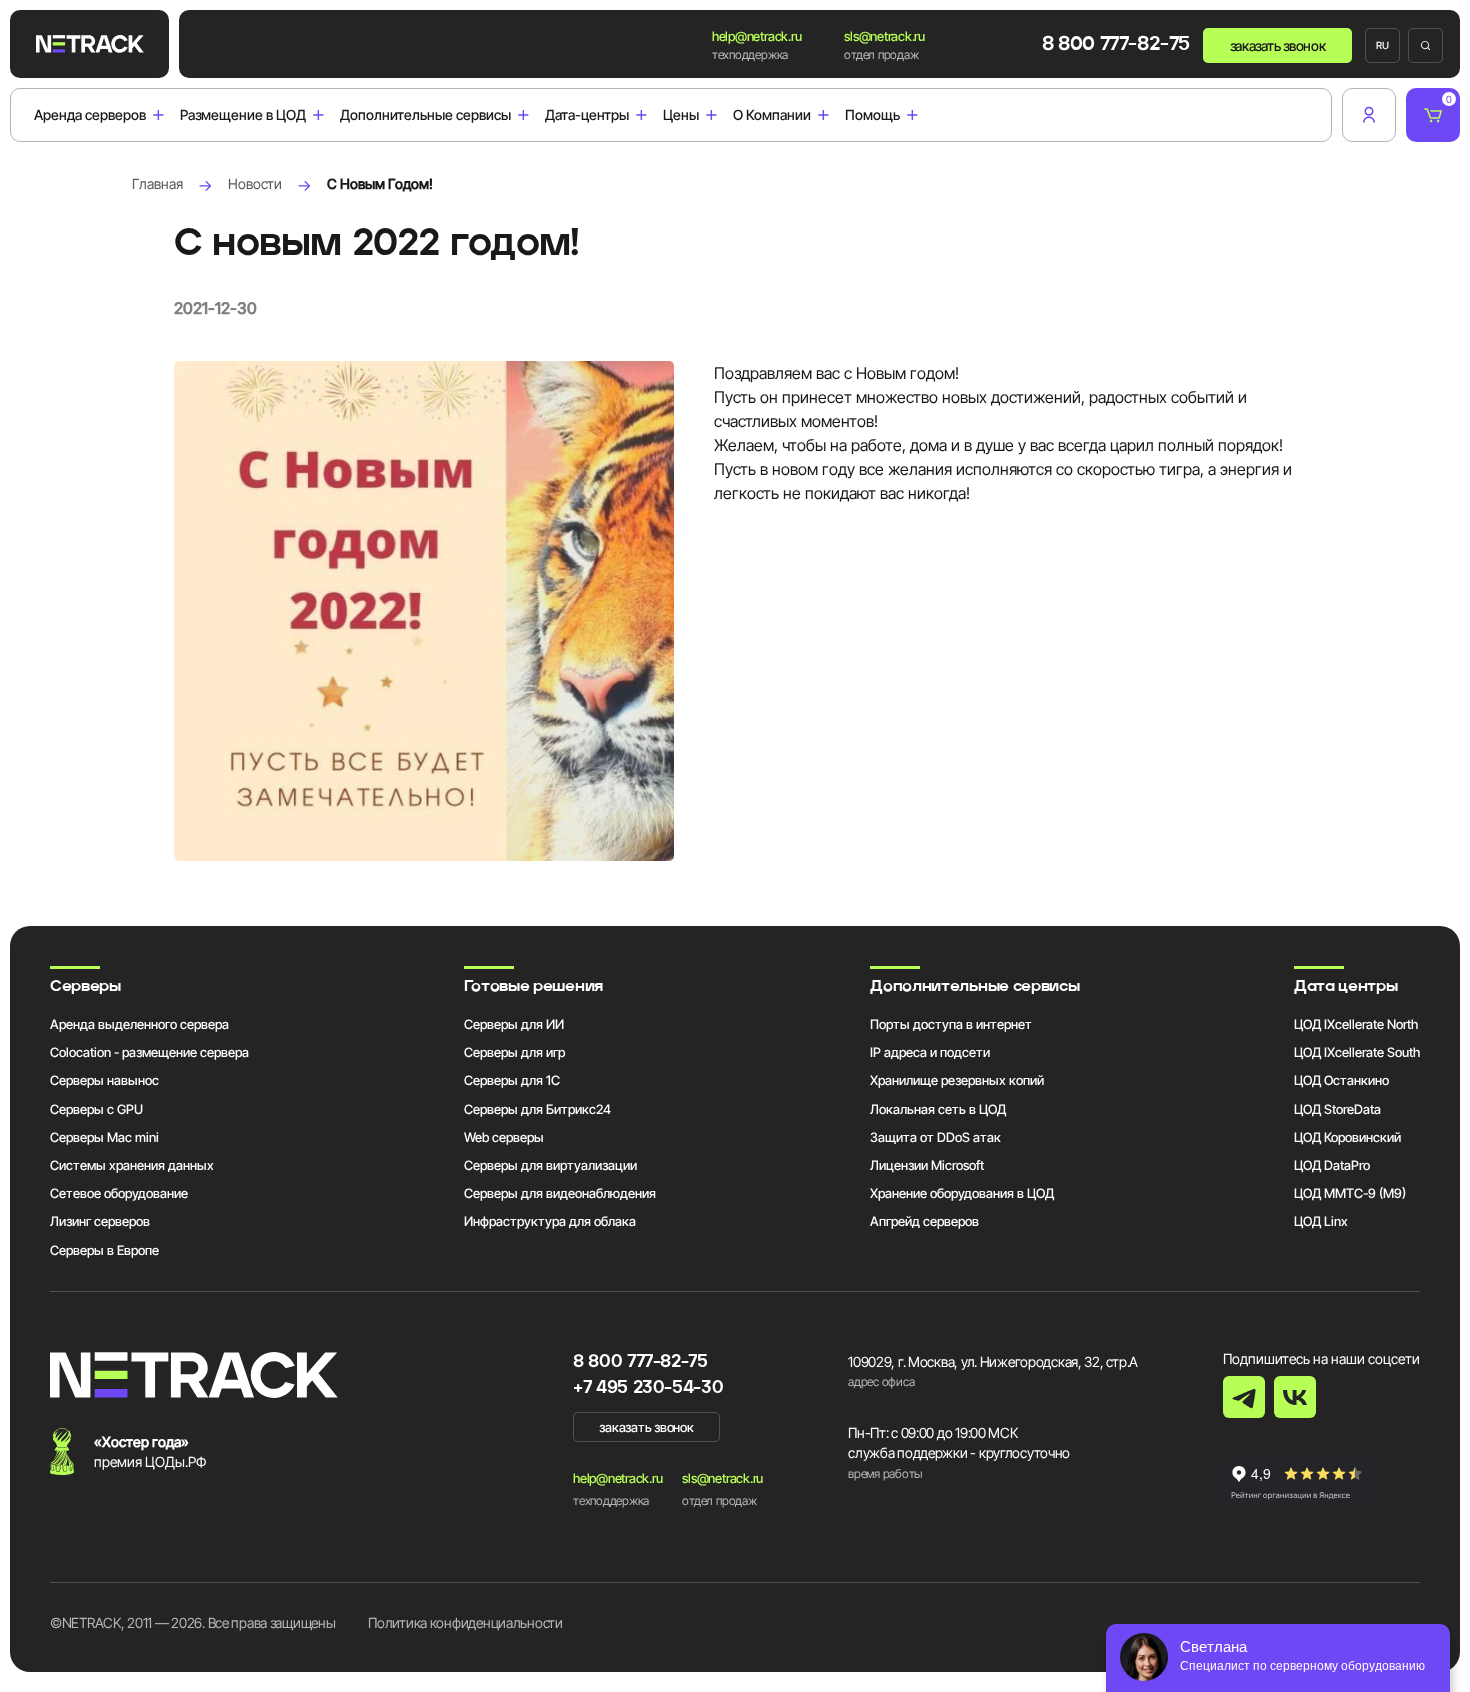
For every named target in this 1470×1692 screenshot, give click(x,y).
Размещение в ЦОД (243, 115)
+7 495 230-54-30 (648, 1388)
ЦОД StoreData (1337, 1109)
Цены (681, 115)
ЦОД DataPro (1332, 1165)
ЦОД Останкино (1341, 1080)
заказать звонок (1278, 45)
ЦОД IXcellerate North (1356, 1024)
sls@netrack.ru (884, 36)
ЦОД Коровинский (1347, 1137)
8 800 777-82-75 (1116, 45)
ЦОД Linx (1321, 1221)
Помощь (872, 115)
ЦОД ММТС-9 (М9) (1350, 1193)
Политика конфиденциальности (465, 1622)
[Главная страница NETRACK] (89, 44)
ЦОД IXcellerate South (1357, 1052)
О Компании (772, 115)
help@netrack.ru (756, 36)
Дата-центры (587, 115)
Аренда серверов (90, 115)
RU (1382, 45)
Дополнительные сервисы (425, 115)
